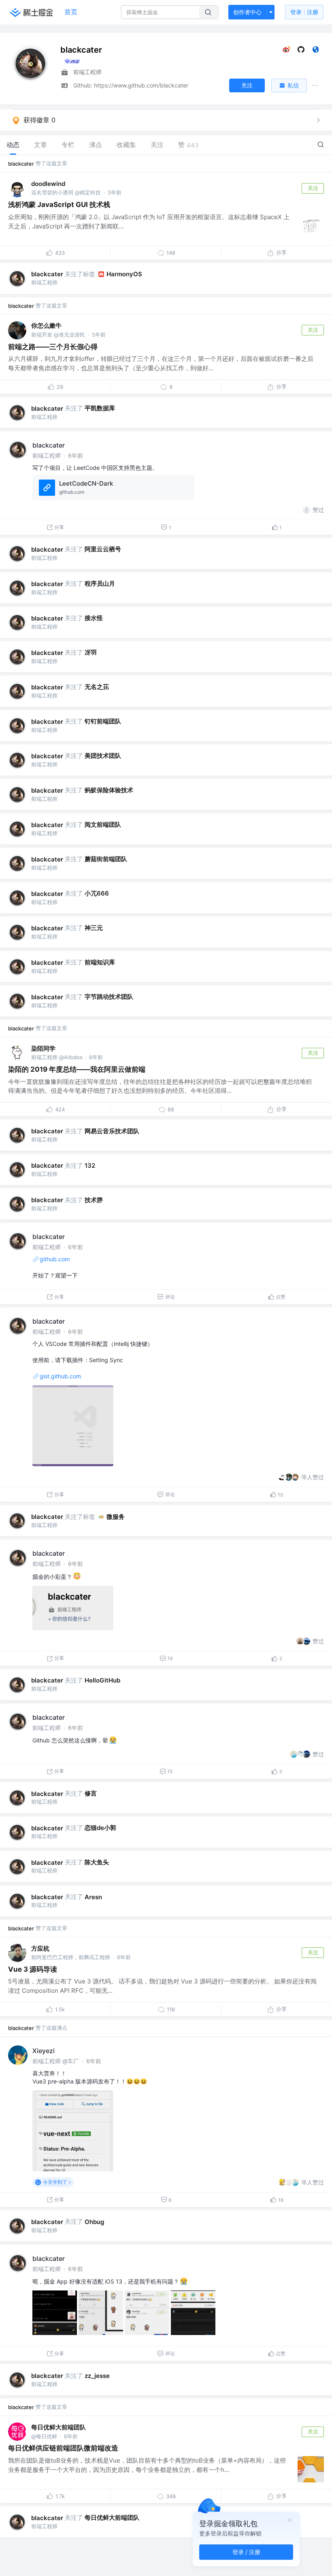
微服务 (116, 1517)
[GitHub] (301, 51)
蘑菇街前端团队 (106, 859)
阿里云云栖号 (103, 549)
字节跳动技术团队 (109, 997)
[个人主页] (316, 51)
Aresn (93, 1897)
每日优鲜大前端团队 (59, 2427)
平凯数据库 (100, 408)
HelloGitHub (102, 1680)
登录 (304, 12)
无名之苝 (97, 687)
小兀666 (97, 893)
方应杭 (40, 1948)
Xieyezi (44, 2051)
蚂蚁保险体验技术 (109, 790)
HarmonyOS (124, 274)
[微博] (286, 51)
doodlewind (48, 184)
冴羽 (91, 652)
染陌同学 (43, 1048)
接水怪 (94, 618)
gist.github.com (60, 1376)
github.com (55, 1259)
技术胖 (94, 1200)
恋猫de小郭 (100, 1828)
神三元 (94, 928)
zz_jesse (97, 2376)
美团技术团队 (103, 756)
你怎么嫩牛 (46, 325)
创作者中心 (247, 12)
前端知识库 (100, 962)
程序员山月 (100, 583)
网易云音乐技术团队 (112, 1131)
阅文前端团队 (103, 824)
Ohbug (94, 2222)
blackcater (21, 164)
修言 (91, 1793)
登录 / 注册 (246, 2552)
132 (90, 1165)
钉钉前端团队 (103, 721)
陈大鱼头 (97, 1862)
